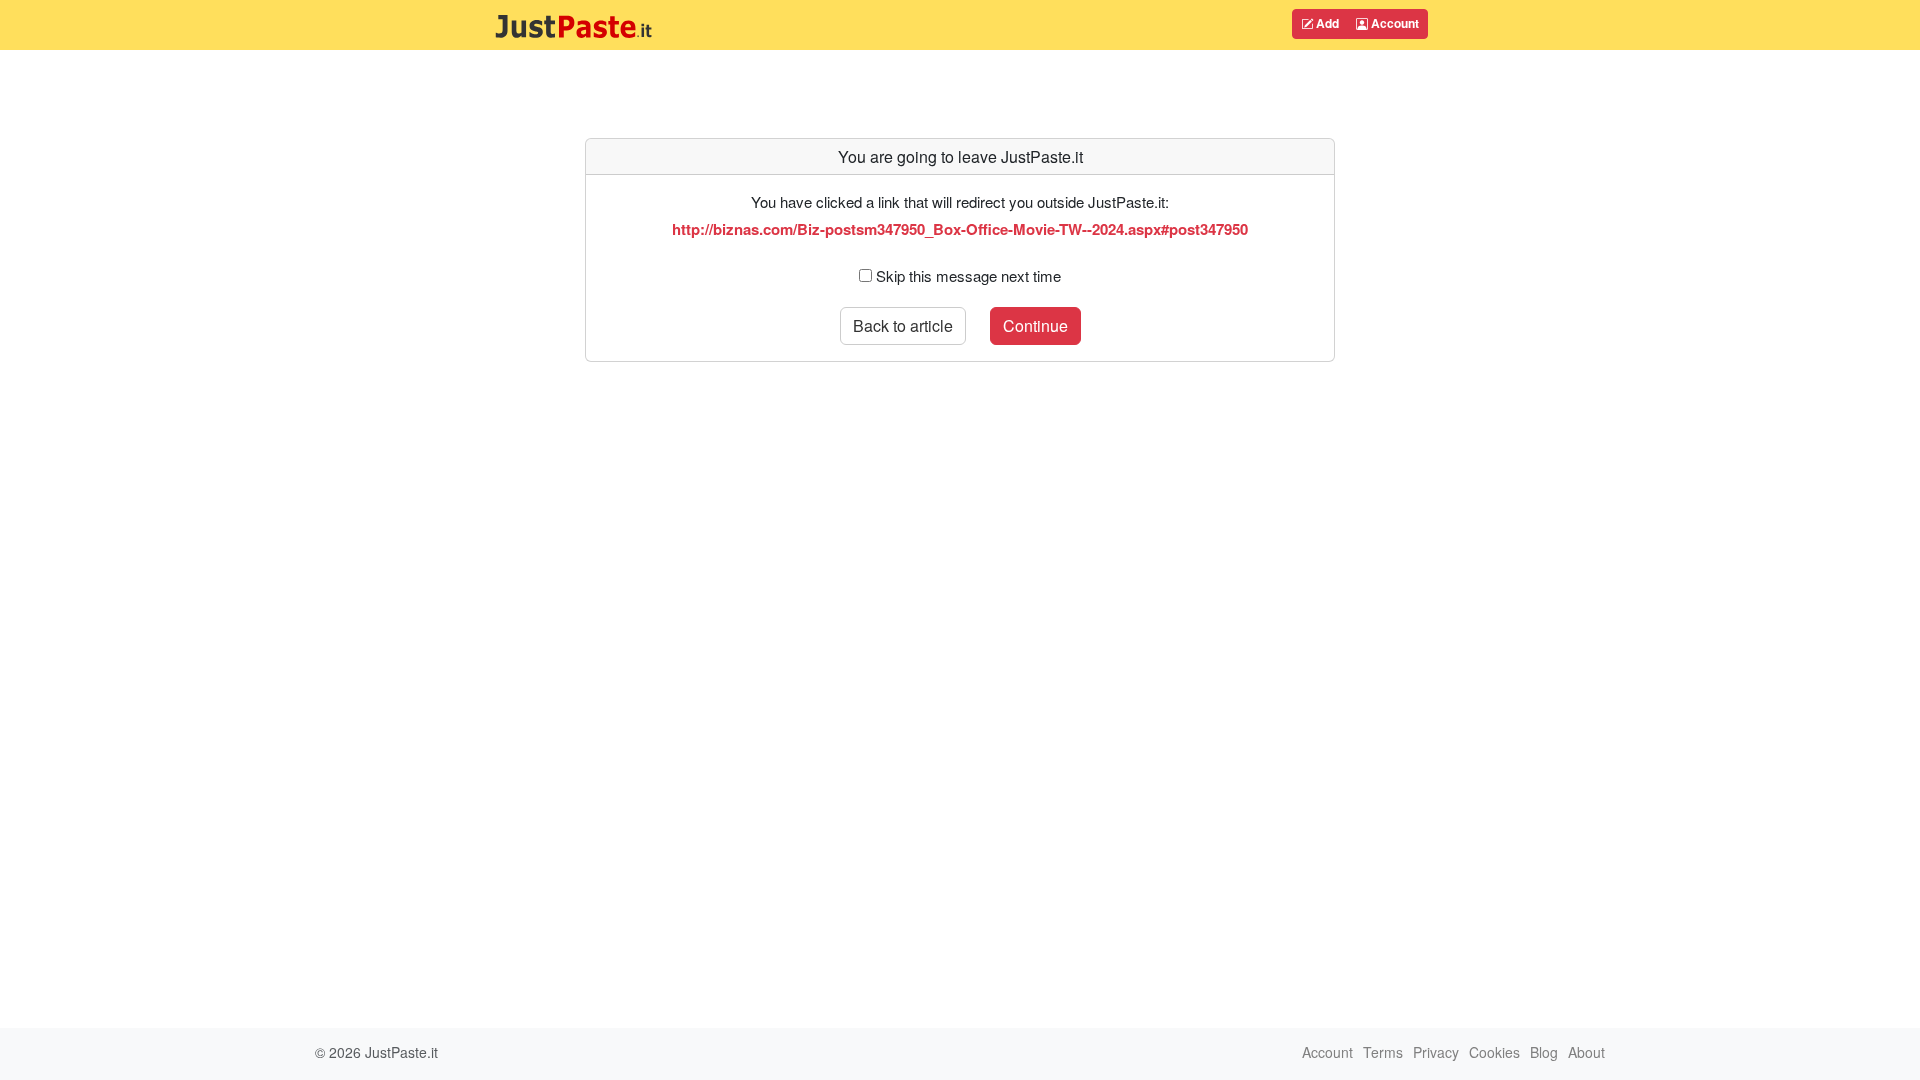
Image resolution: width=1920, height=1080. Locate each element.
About (1586, 1052)
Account (1393, 23)
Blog (1544, 1052)
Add (1326, 23)
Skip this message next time (968, 275)
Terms (1383, 1052)
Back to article (903, 325)
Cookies (1494, 1052)
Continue (1035, 325)
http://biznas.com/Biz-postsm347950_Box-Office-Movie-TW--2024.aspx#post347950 (960, 229)
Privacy (1436, 1052)
